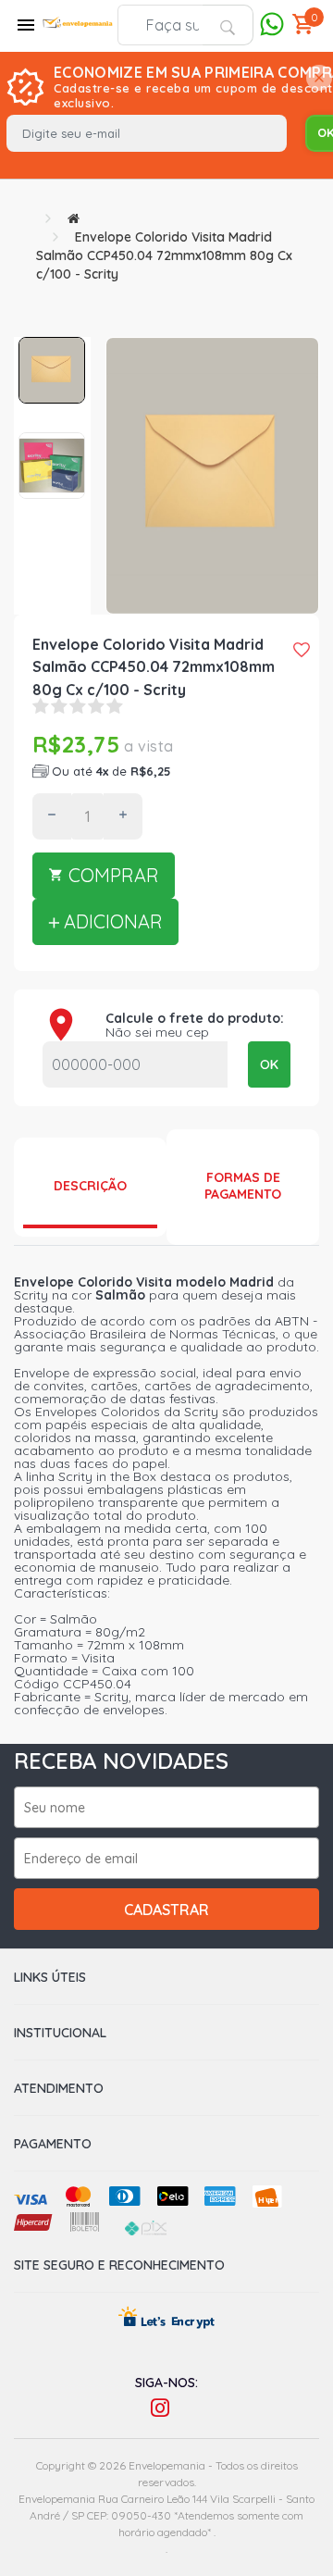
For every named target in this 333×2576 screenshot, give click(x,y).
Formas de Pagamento (243, 1186)
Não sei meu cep (157, 1032)
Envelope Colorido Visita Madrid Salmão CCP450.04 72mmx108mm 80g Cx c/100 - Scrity (164, 255)
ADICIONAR (111, 921)
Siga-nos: (166, 2383)
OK (269, 1064)
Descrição (90, 1186)
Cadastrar (166, 1910)
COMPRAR (111, 875)
